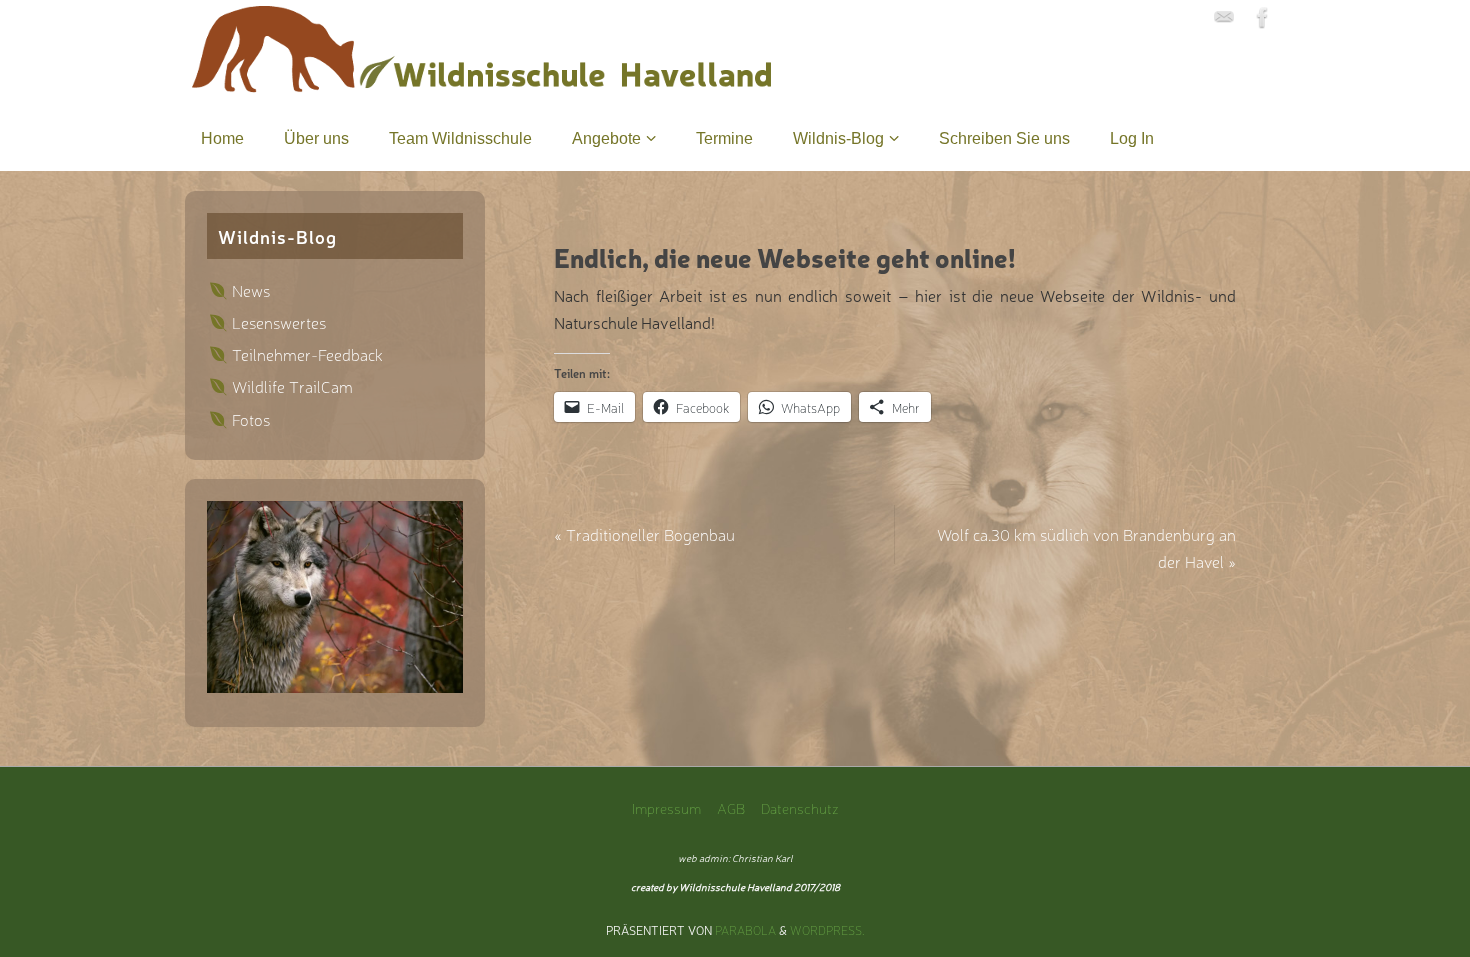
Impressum (666, 807)
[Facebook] (1263, 17)
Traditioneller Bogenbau (644, 534)
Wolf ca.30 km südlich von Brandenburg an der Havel (1086, 547)
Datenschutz (800, 807)
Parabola (745, 930)
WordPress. (827, 930)
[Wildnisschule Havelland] (1224, 17)
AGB (731, 807)
